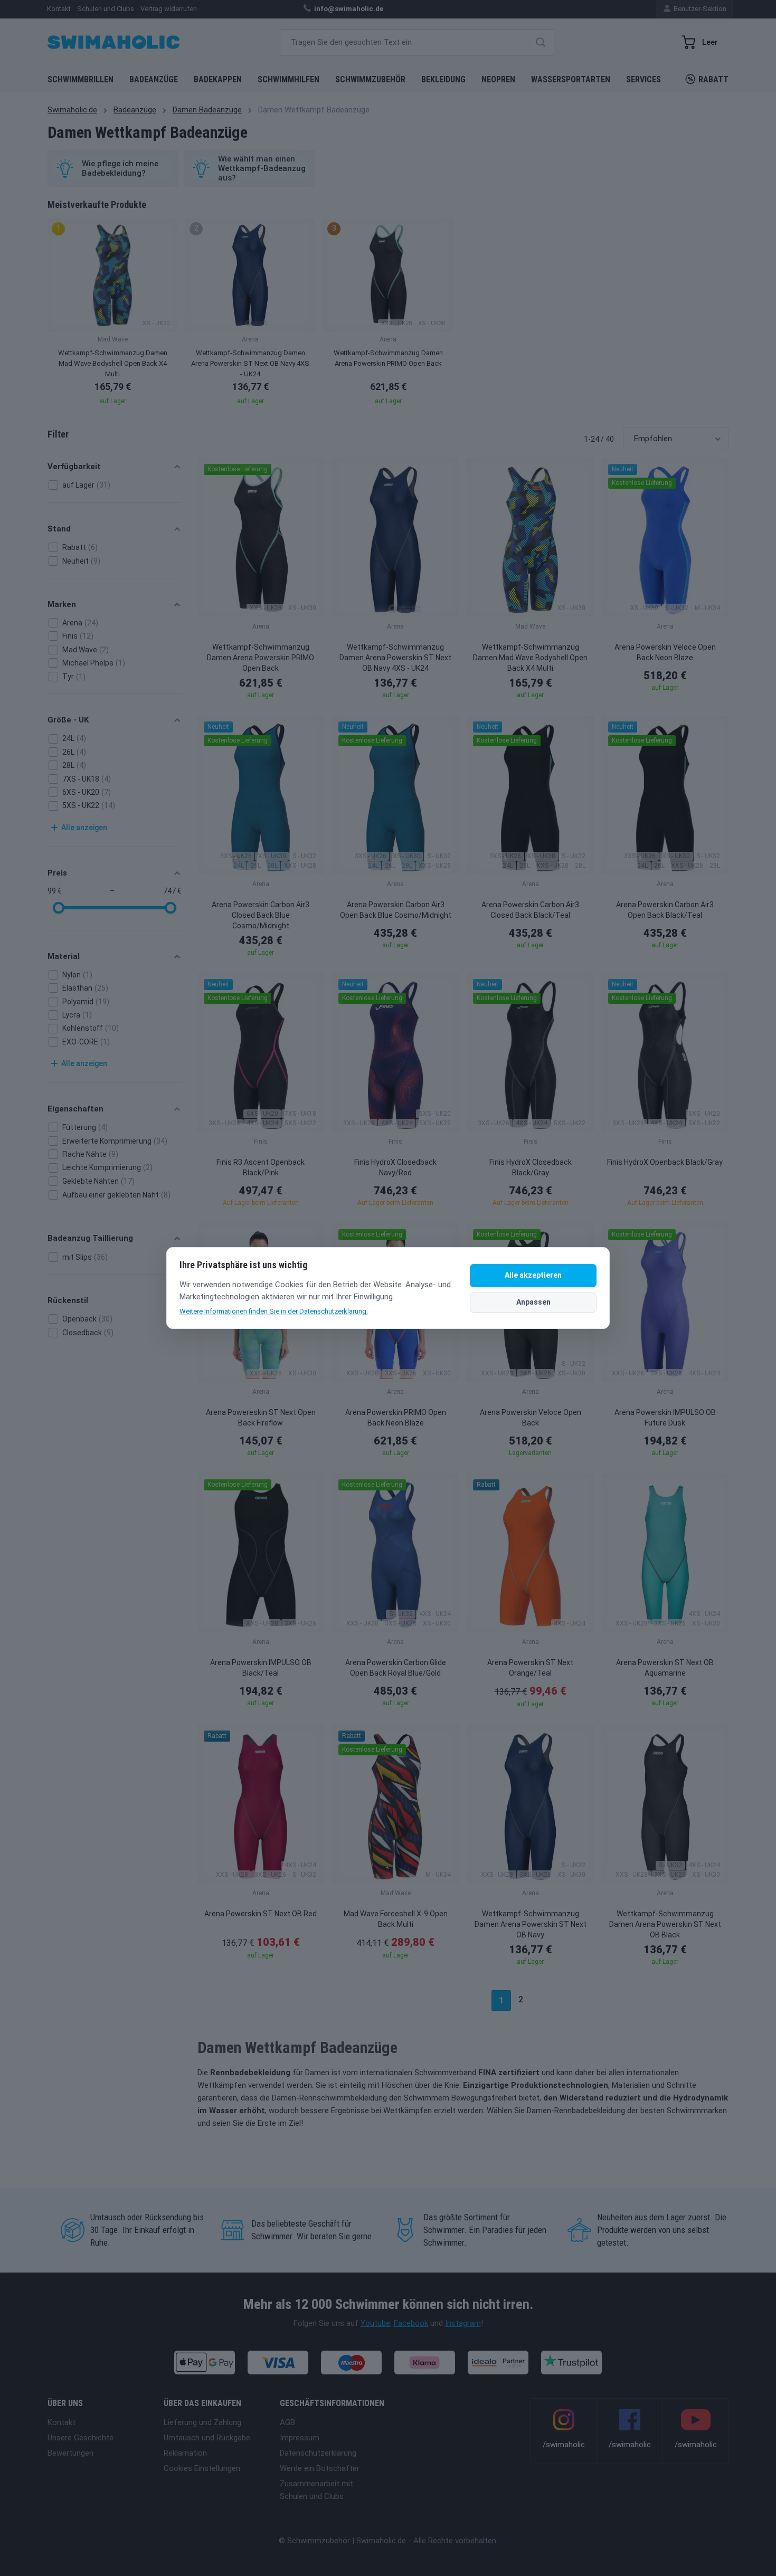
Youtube (375, 2323)
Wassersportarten (571, 79)
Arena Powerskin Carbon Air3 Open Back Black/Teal (665, 910)
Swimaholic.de (72, 110)
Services (643, 79)
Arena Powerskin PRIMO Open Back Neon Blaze (396, 1418)
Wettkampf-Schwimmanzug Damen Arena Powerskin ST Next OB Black (665, 1924)
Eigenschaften (75, 1109)
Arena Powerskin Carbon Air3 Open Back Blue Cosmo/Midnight (396, 910)
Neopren (498, 79)
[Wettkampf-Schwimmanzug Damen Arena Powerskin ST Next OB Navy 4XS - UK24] (395, 537)
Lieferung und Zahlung (202, 2422)
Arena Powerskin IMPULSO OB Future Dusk (665, 1418)
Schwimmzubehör (370, 79)
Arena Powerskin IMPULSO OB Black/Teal (261, 1668)
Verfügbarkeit (74, 467)
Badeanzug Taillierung (90, 1238)
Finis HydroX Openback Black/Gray (665, 1162)
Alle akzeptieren (533, 1275)
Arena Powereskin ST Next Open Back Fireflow (261, 1418)
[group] (112, 315)
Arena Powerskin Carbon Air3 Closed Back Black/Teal (530, 910)
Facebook (411, 2323)
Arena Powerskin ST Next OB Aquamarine (665, 1668)
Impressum (300, 2438)
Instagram (463, 2323)
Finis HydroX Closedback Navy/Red (395, 1167)
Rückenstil (68, 1300)
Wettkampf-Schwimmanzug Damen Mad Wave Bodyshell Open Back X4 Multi (530, 658)
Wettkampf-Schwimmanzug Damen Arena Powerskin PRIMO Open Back (261, 658)
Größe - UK (68, 720)
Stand (59, 529)
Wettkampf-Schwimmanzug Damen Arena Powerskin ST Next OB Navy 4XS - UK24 (395, 658)
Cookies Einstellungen (202, 2468)
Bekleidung (443, 79)
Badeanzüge (154, 79)
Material (64, 956)
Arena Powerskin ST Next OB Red (261, 1914)
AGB (287, 2422)
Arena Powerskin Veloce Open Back (531, 1418)
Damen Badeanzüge (207, 110)
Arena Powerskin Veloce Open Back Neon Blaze (665, 652)
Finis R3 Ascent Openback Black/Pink (261, 1167)
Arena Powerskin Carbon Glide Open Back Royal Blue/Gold (396, 1668)
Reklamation (185, 2453)
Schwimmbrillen (81, 79)
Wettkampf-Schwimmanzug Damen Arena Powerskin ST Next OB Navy (531, 1924)
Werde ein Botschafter (320, 2468)
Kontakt (61, 2422)
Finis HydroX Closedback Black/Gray (531, 1167)
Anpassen (533, 1302)
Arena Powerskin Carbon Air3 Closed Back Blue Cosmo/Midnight (261, 915)
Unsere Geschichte (81, 2438)
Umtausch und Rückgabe (207, 2438)
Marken (62, 604)
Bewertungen (70, 2453)
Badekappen (218, 79)
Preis (57, 873)
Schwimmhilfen (288, 79)
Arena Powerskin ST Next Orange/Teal (530, 1668)
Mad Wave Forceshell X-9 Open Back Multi (396, 1919)
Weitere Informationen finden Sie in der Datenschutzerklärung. (274, 1311)
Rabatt (713, 79)
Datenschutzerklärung (318, 2453)
